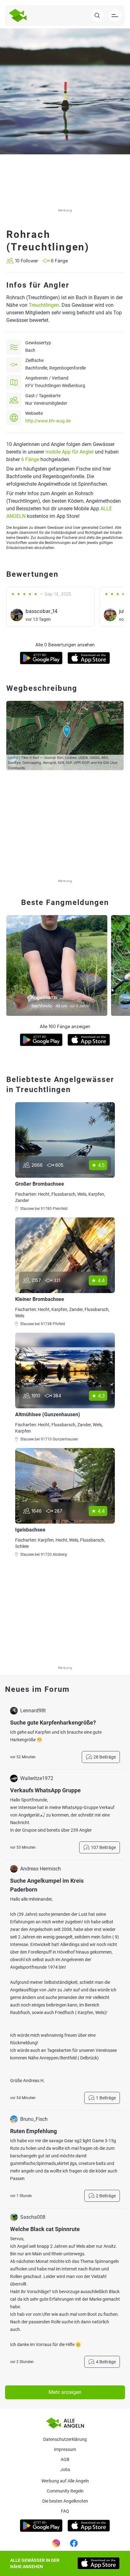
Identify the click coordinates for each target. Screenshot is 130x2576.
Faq (65, 2511)
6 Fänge (30, 459)
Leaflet (13, 757)
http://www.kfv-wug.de (48, 421)
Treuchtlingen (44, 305)
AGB (65, 2459)
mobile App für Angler (70, 452)
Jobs (65, 2470)
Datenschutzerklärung (65, 2439)
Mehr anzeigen (65, 2392)
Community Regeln (65, 2491)
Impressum (65, 2449)
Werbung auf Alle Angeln (65, 2481)
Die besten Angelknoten (65, 2501)
